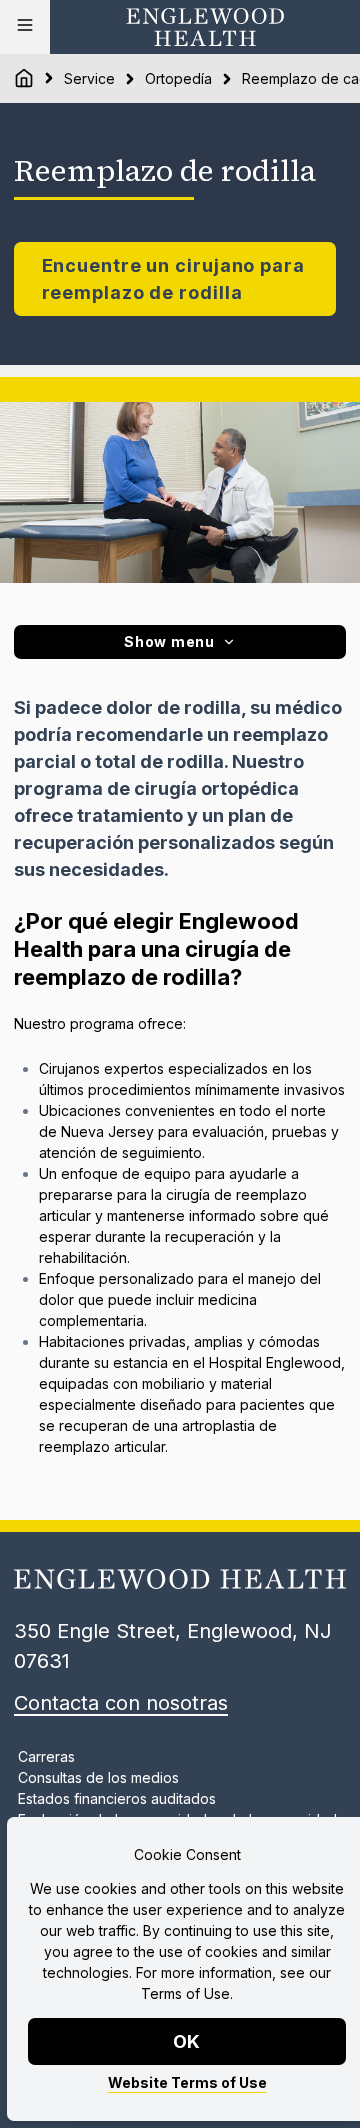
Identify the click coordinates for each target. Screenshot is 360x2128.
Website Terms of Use (187, 2082)
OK (187, 2041)
